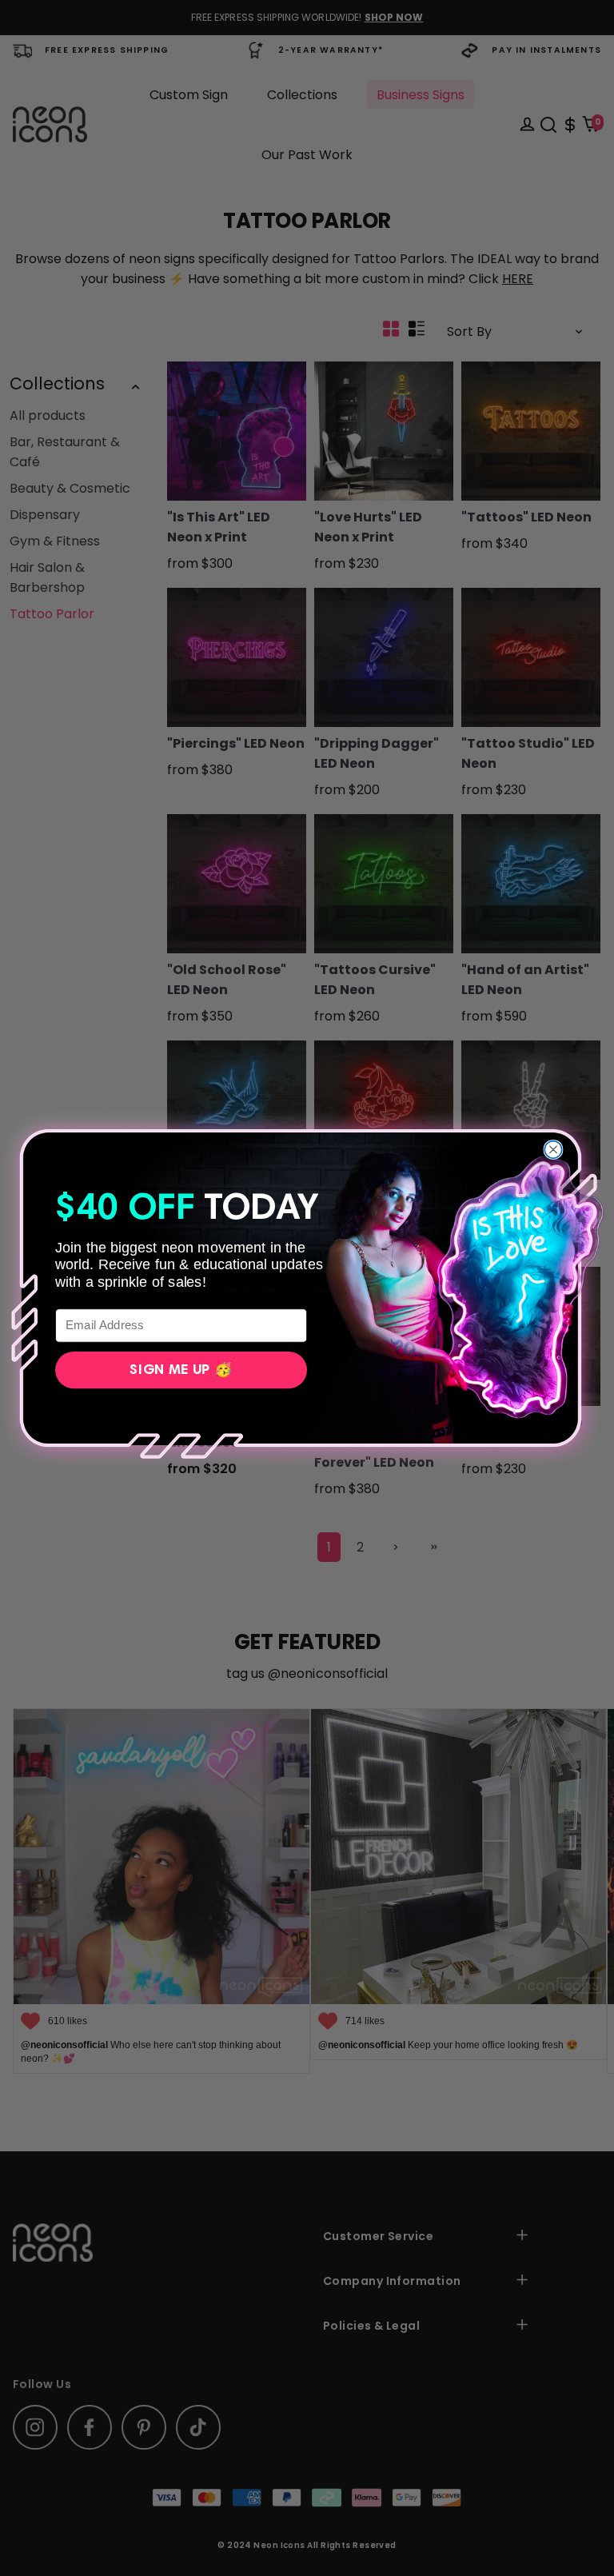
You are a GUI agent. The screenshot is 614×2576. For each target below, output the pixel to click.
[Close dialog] (553, 1149)
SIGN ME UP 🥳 (181, 1369)
